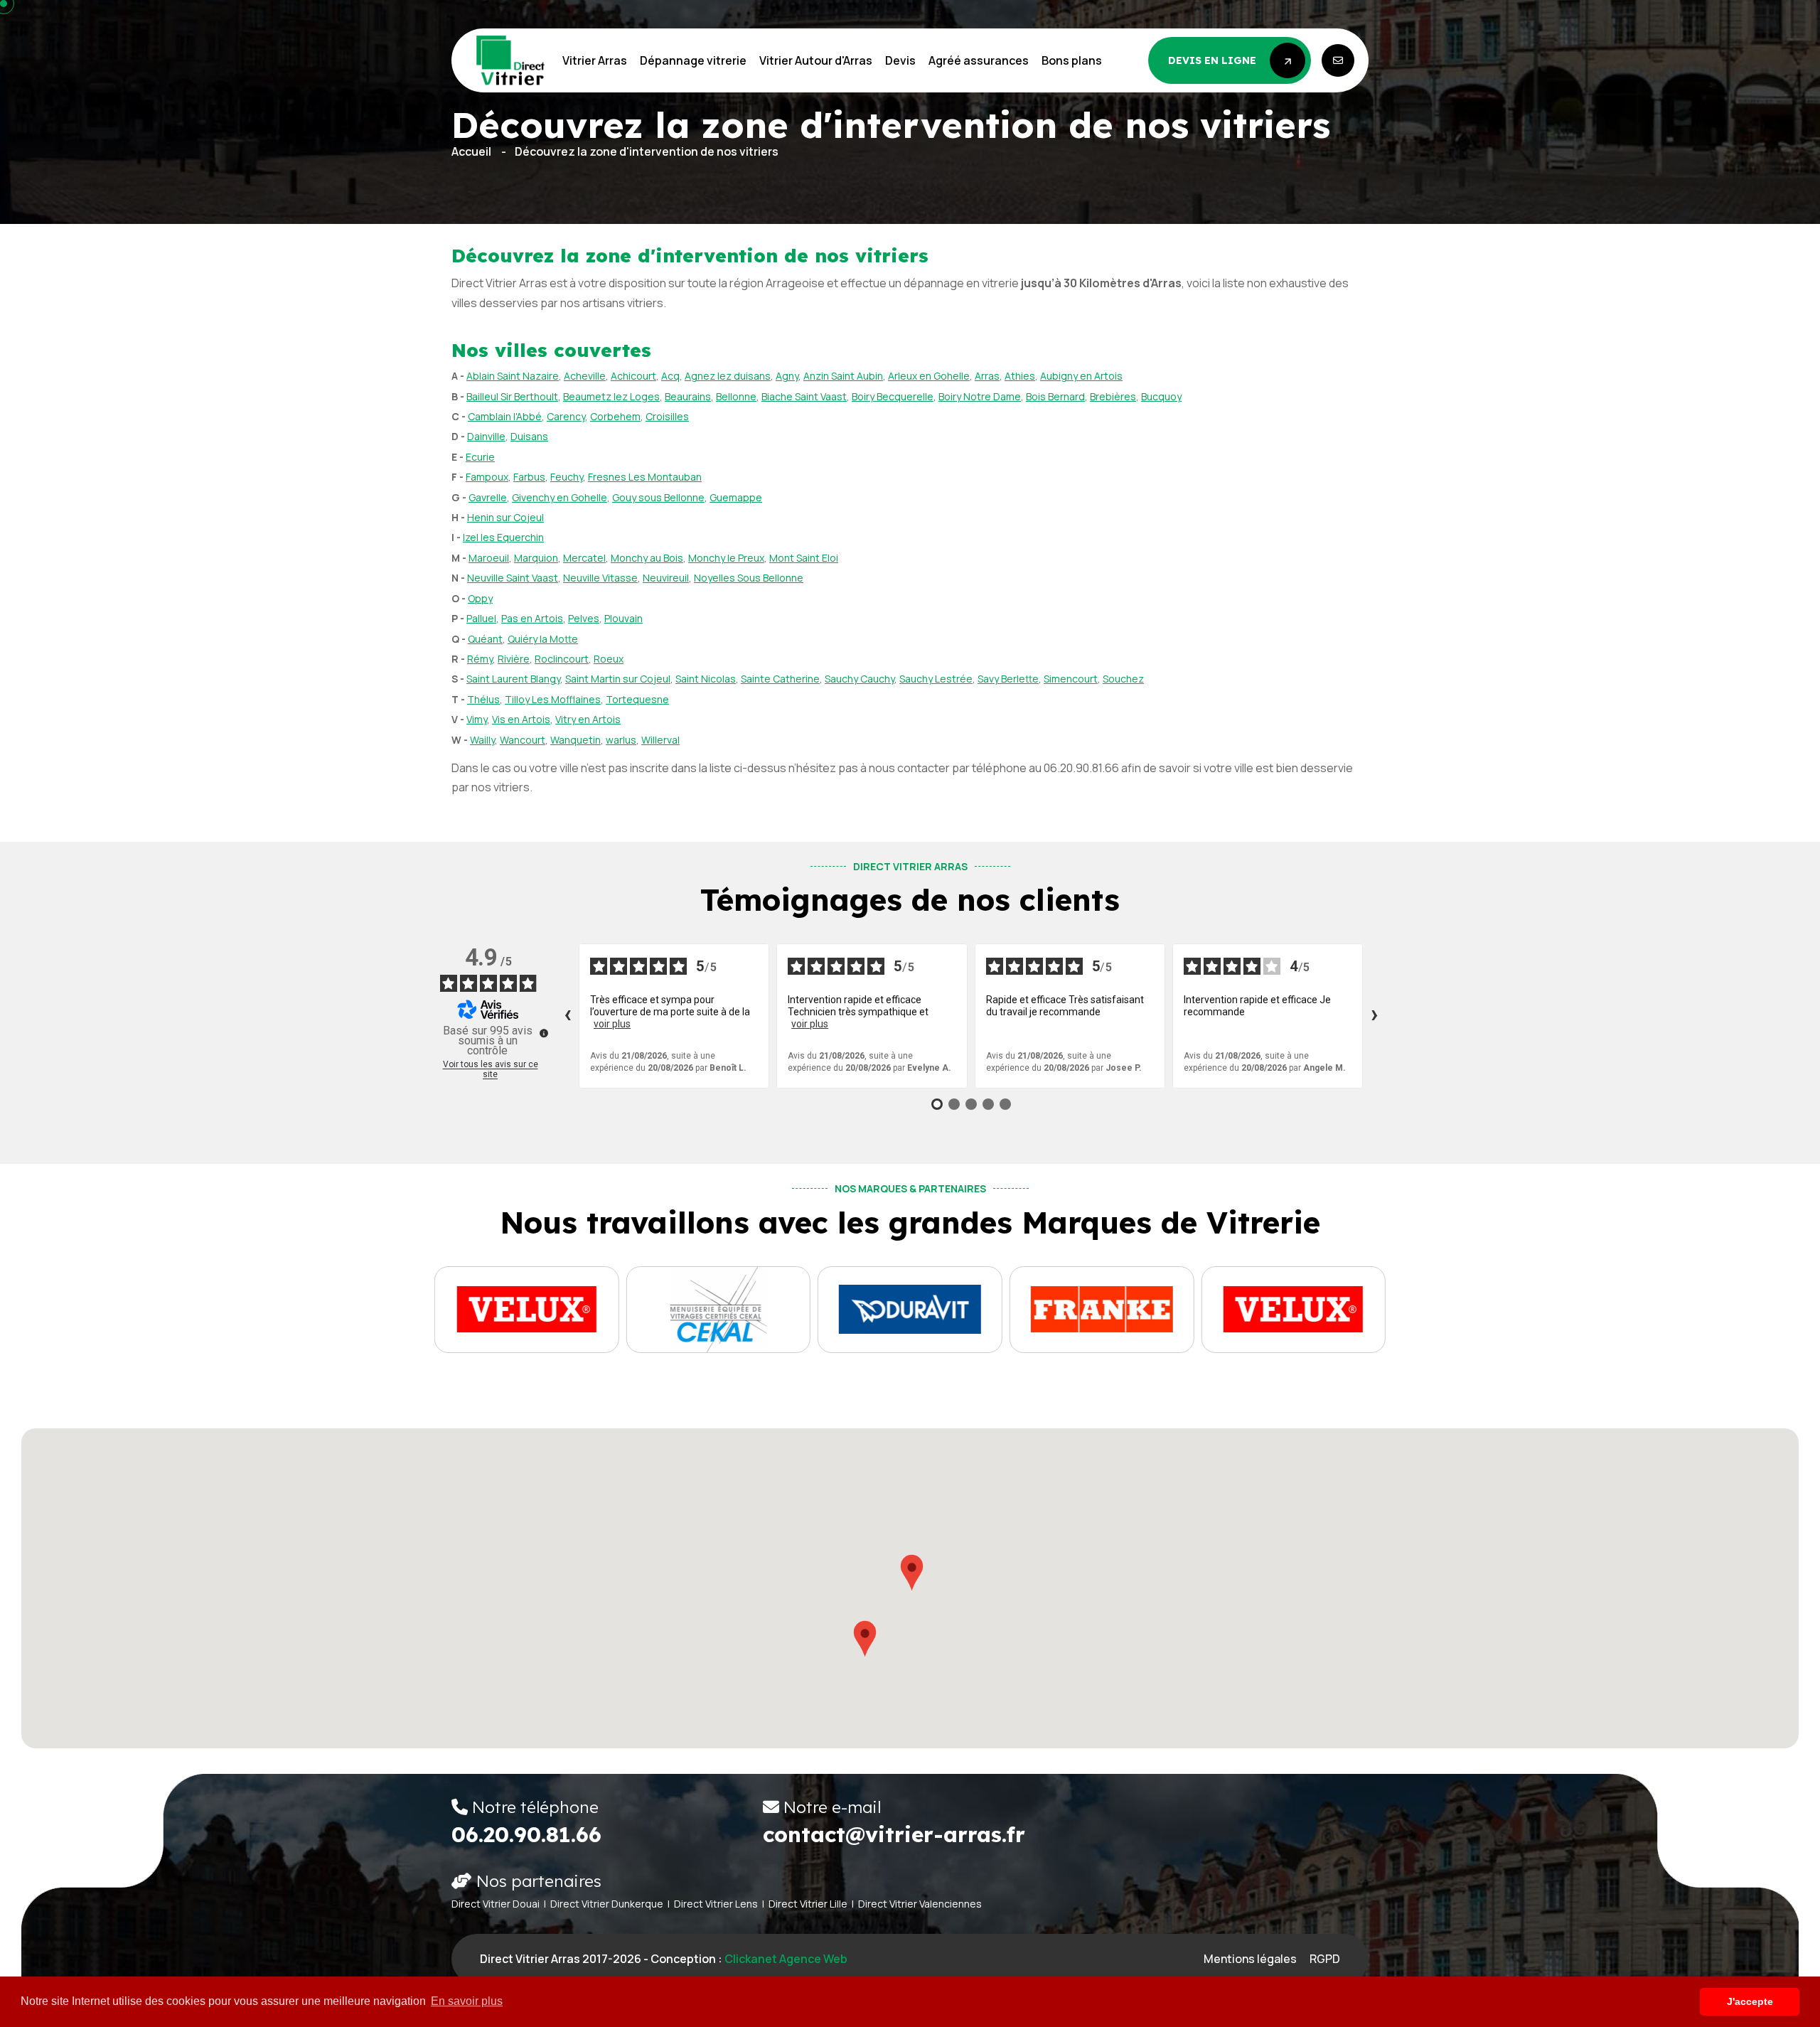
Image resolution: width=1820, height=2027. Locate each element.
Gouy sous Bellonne (658, 497)
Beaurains (688, 396)
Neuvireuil (666, 578)
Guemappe (736, 497)
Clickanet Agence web (786, 1959)
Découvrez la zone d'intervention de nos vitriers (647, 151)
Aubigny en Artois (1081, 376)
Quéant (485, 639)
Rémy (480, 659)
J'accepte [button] (1750, 2001)
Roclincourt (562, 659)
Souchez (1123, 679)
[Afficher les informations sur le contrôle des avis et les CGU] (544, 1033)
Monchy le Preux (726, 558)
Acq (670, 376)
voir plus (612, 1024)
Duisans (529, 436)
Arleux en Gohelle (929, 376)
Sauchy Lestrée (936, 679)
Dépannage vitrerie (693, 60)
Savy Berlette (1008, 679)
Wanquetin (576, 740)
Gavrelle (488, 497)
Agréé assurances (979, 60)
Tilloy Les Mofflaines (553, 699)
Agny (787, 376)
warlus (621, 740)
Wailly (482, 740)
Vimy (477, 719)
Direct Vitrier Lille (808, 1904)
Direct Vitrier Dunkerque (607, 1904)
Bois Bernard (1055, 396)
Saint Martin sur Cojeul (618, 679)
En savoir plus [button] (467, 2001)
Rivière (514, 659)
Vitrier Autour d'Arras (816, 60)
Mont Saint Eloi (804, 558)
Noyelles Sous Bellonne (749, 578)
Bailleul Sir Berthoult (512, 396)
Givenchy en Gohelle (560, 497)
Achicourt (633, 376)
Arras (987, 376)
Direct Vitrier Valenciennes (920, 1904)
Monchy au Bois (647, 558)
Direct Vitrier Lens (716, 1904)
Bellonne (736, 396)
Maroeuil (489, 558)
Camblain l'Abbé (505, 416)
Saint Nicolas (706, 679)
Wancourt (523, 740)
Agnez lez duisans (728, 376)
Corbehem (615, 416)
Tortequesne (637, 699)
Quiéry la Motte (543, 639)
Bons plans (1072, 60)
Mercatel (584, 558)
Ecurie (480, 457)
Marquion (536, 558)
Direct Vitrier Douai (496, 1904)
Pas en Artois (532, 618)
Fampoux (487, 477)
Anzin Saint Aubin (843, 376)
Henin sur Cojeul (505, 517)
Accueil (471, 151)
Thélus (483, 699)
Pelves (584, 618)
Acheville (585, 376)
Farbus (529, 477)
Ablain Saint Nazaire (513, 376)
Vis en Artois (521, 719)
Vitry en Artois (588, 719)
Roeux (609, 659)
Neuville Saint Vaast (513, 578)
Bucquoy (1161, 396)
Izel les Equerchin (503, 537)
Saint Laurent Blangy (513, 679)
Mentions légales (1250, 1959)
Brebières (1113, 396)
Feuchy (567, 477)
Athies (1020, 376)
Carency (566, 416)
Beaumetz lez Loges (611, 396)
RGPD (1325, 1959)
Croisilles (667, 416)
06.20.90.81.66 (526, 1834)
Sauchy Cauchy (860, 679)
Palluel (481, 618)
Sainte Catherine (780, 679)
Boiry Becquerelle (893, 396)
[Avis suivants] (1374, 1016)
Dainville (486, 436)
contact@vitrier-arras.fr (894, 1834)
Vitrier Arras (595, 60)
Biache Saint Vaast (804, 396)
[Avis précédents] (567, 1016)
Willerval (660, 740)
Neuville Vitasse (600, 578)
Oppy (480, 598)
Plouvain (623, 618)
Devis (900, 60)
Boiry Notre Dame (980, 396)
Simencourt (1071, 679)
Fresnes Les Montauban (645, 477)
